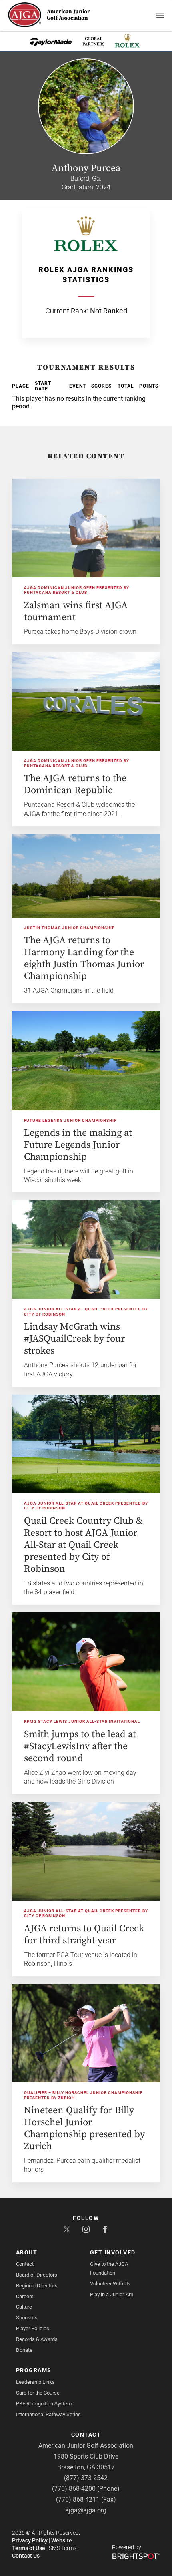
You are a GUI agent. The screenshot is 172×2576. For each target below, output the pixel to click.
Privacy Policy (30, 2540)
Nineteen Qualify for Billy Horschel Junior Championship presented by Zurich (84, 2128)
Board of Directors (37, 2275)
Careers (25, 2296)
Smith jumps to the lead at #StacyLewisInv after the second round (80, 1746)
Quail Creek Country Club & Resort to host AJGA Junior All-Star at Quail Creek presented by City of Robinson (83, 1545)
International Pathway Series (48, 2414)
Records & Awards (37, 2339)
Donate (24, 2350)
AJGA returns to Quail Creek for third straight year (84, 1935)
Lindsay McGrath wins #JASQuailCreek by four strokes (74, 1339)
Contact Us (26, 2556)
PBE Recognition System (44, 2404)
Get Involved (113, 2252)
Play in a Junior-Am (112, 2294)
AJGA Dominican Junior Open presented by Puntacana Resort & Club (77, 590)
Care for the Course (38, 2393)
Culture (24, 2307)
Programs (34, 2370)
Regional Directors (37, 2286)
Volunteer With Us (110, 2284)
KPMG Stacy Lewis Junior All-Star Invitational (82, 1721)
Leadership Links (35, 2382)
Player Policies (33, 2328)
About (27, 2252)
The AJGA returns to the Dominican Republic (75, 784)
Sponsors (27, 2318)
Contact (25, 2264)
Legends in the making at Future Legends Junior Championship (78, 1145)
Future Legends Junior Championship (70, 1120)
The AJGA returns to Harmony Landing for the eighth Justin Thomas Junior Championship (84, 958)
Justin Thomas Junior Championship (69, 928)
